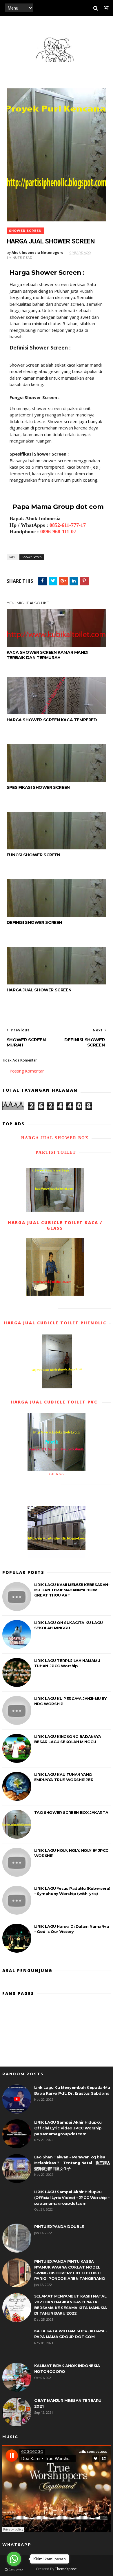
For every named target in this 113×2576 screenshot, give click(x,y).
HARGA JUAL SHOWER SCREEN (39, 990)
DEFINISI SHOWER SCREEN (34, 922)
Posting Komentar (27, 1071)
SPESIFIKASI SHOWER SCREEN (38, 787)
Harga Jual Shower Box (55, 1138)
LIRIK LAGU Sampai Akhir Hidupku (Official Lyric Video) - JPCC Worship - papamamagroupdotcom (72, 2197)
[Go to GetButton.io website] (14, 2570)
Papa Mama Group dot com (58, 507)
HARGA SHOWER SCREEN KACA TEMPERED (52, 720)
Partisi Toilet (55, 1152)
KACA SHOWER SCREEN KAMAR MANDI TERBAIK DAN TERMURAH (48, 655)
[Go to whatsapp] (14, 2559)
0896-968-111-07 (58, 531)
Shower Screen (25, 231)
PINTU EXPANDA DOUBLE (59, 2227)
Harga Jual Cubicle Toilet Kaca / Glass (55, 1225)
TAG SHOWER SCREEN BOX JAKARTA (71, 1812)
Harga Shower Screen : (47, 273)
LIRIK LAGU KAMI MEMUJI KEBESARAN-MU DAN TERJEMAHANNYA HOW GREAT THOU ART (72, 1590)
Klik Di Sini (57, 1474)
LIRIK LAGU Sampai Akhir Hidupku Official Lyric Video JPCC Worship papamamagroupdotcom (68, 2128)
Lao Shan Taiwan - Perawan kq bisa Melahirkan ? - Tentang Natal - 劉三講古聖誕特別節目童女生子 (72, 2163)
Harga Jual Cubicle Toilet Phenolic (55, 1323)
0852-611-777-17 (68, 525)
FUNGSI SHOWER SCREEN (33, 855)
